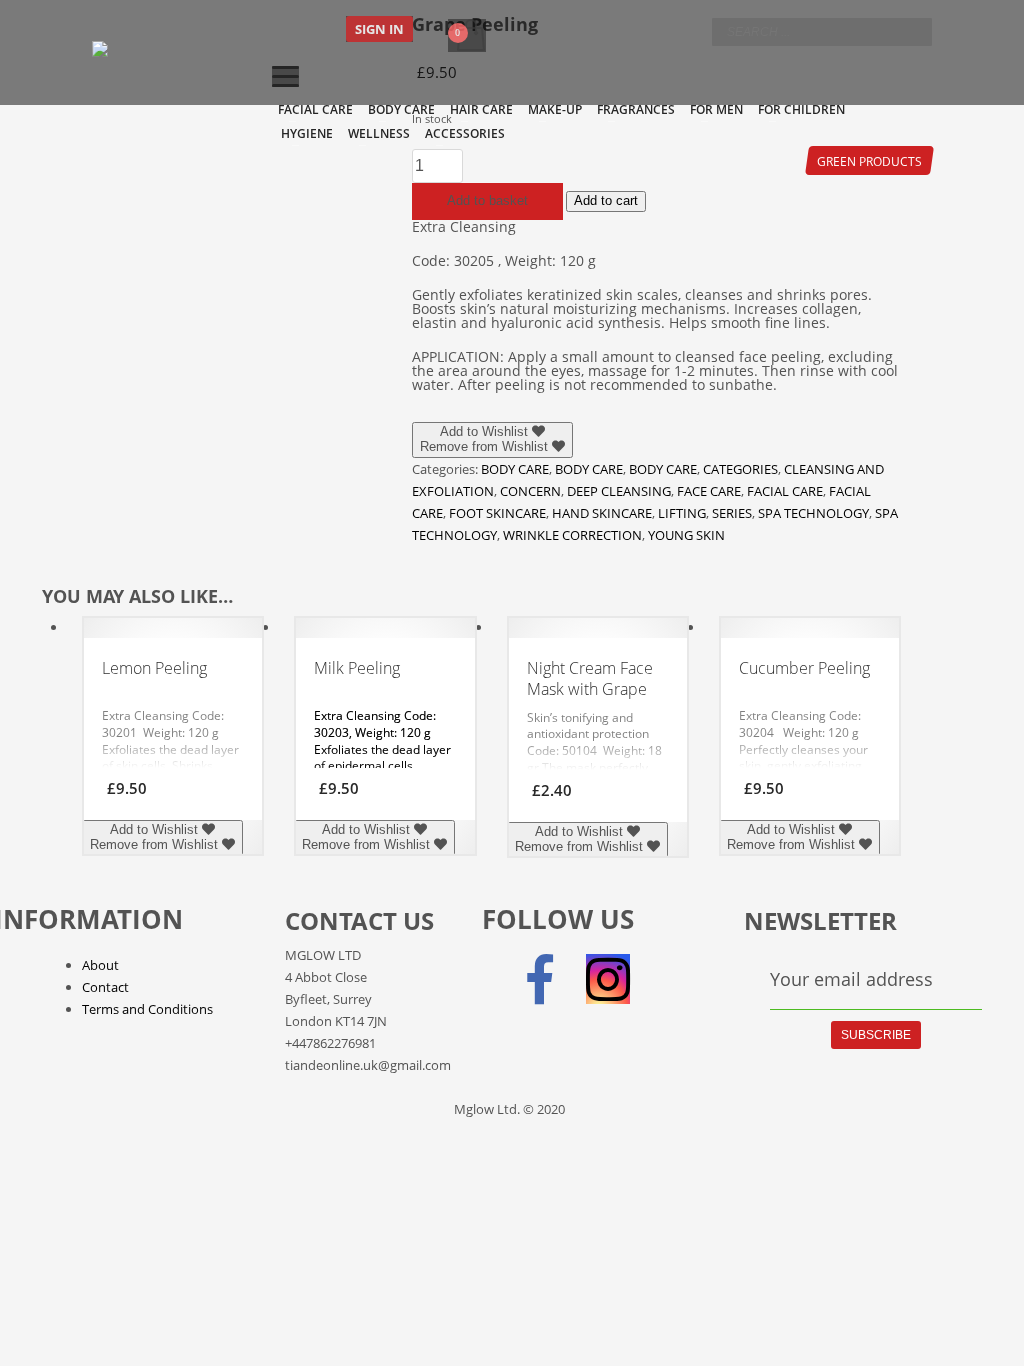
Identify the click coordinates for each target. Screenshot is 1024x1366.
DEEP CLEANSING (619, 491)
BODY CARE (515, 469)
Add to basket (487, 200)
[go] (912, 31)
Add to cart (606, 200)
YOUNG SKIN (686, 535)
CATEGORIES (740, 469)
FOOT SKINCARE (497, 513)
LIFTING (682, 513)
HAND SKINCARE (602, 513)
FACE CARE (709, 491)
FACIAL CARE (785, 491)
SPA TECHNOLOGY (813, 513)
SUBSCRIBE (876, 1035)
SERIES (732, 513)
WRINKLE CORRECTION (572, 535)
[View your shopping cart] (470, 22)
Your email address (851, 979)
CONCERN (530, 491)
